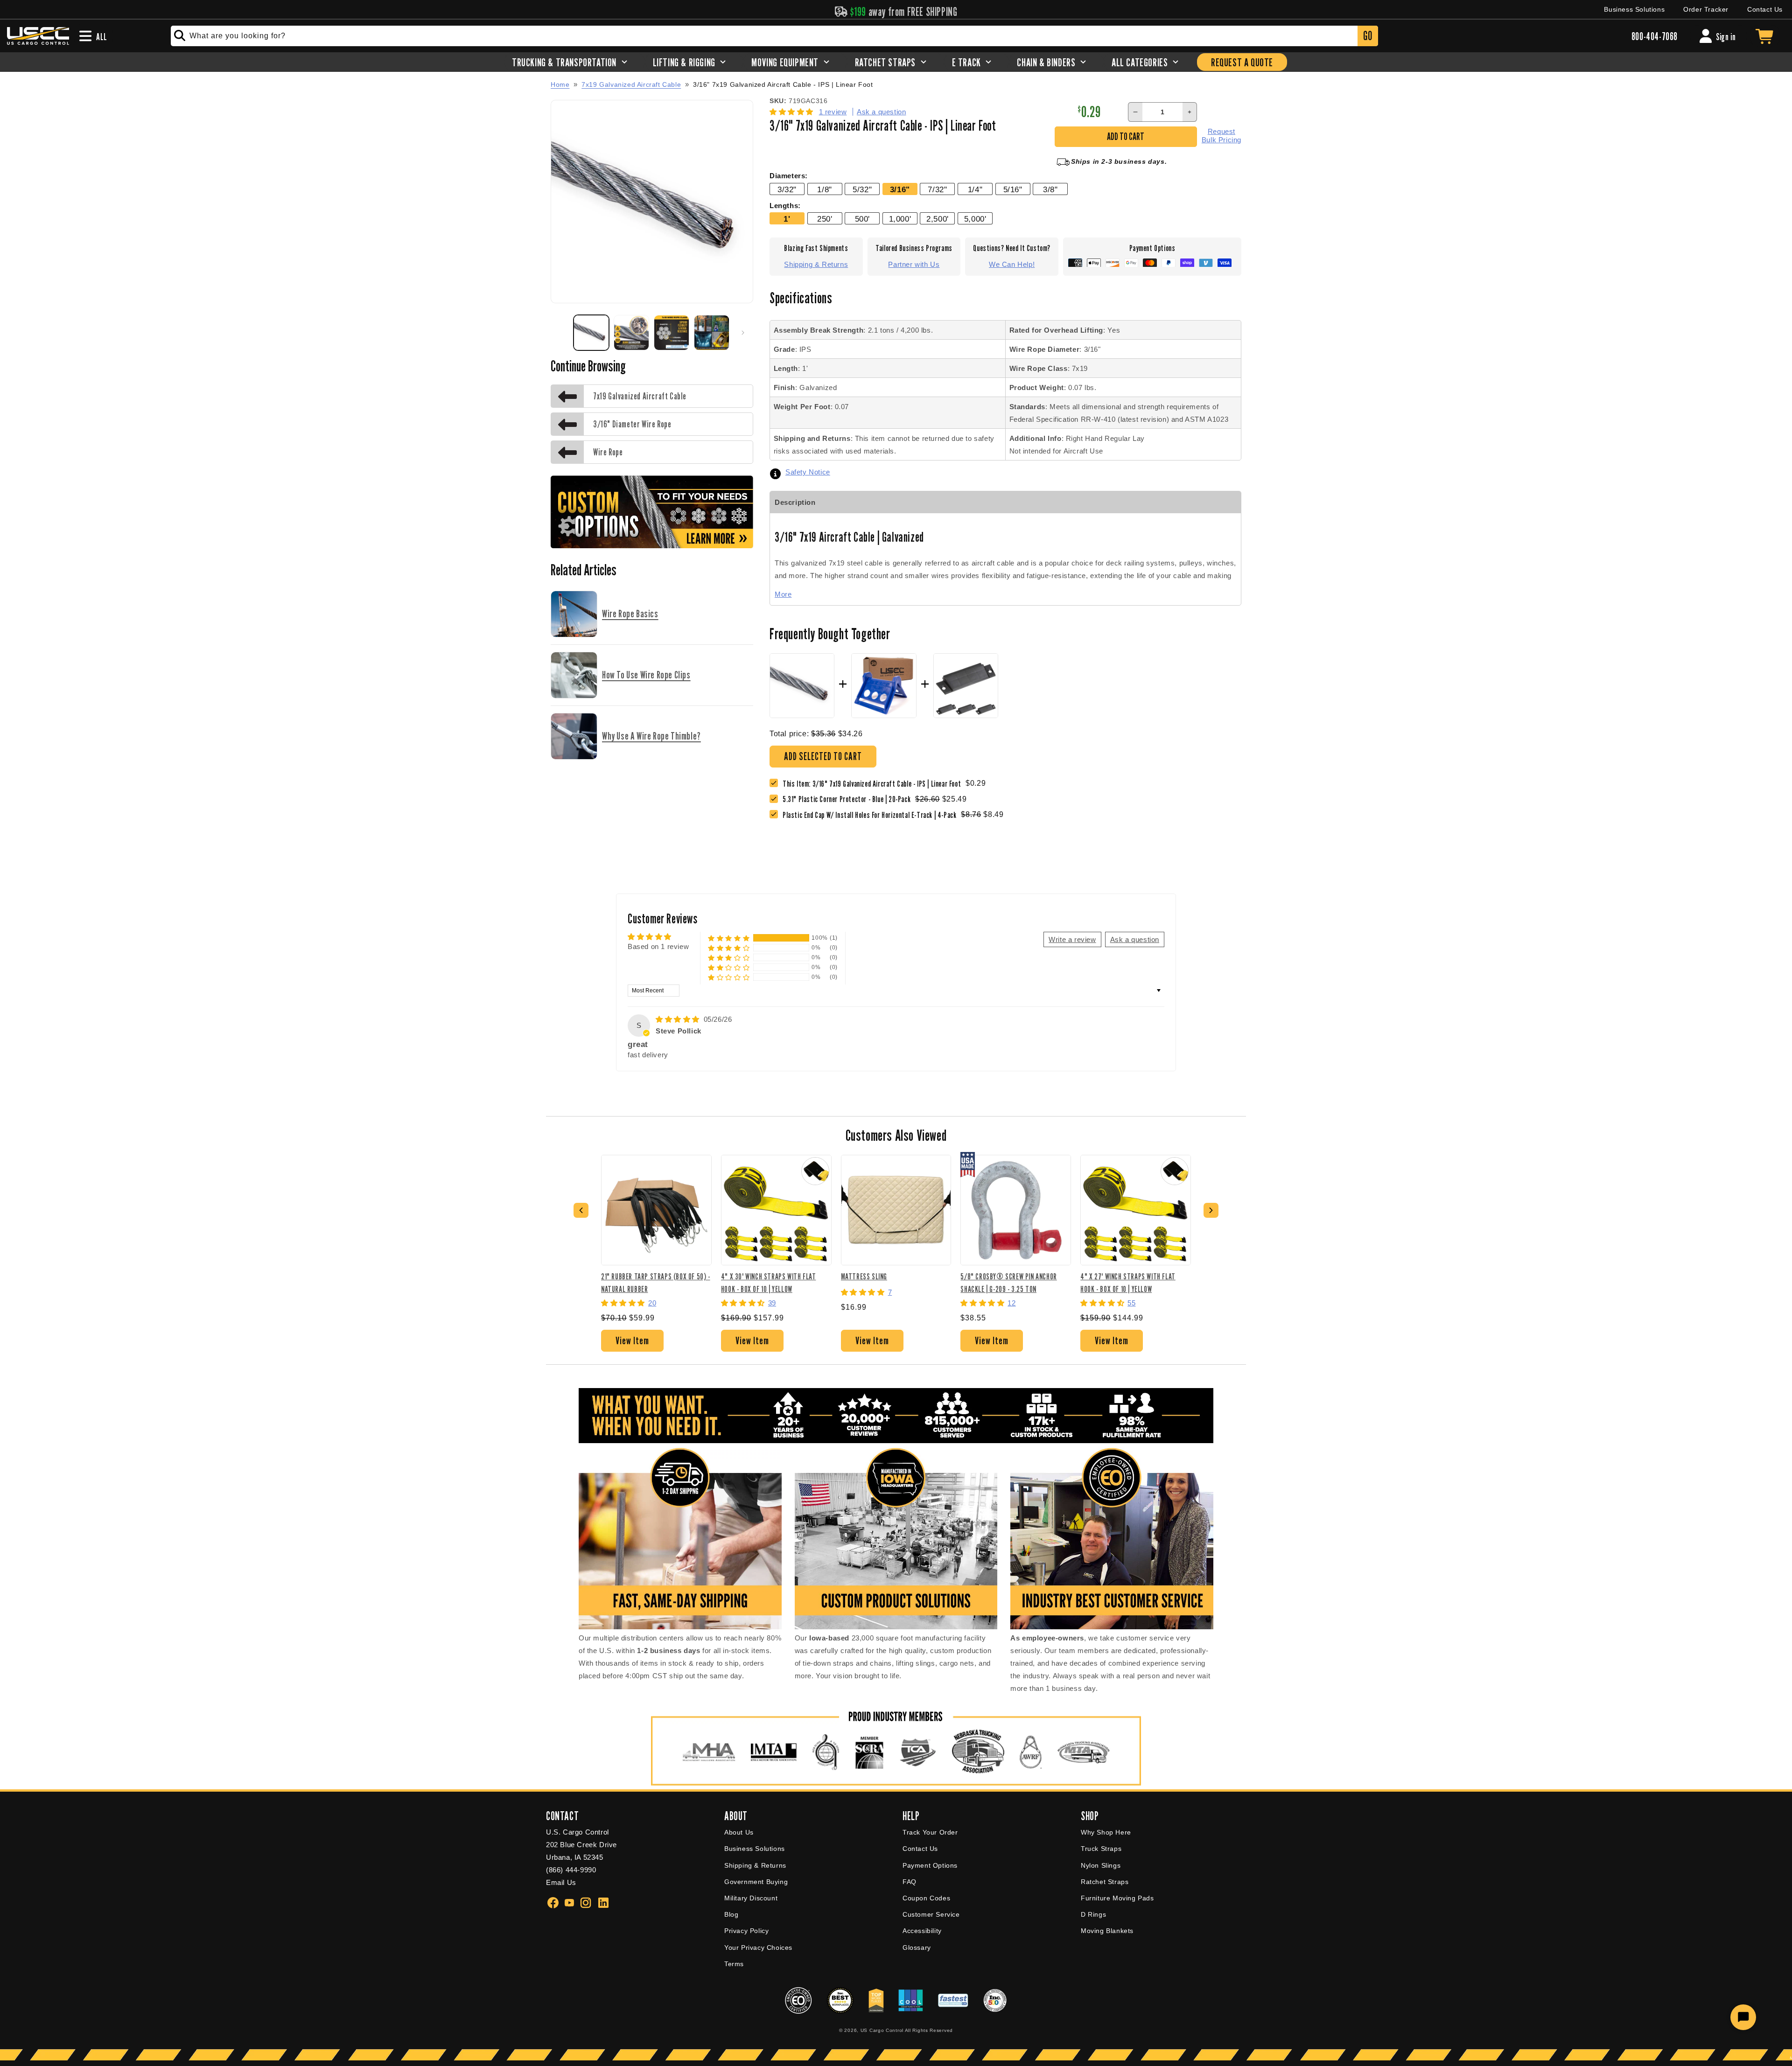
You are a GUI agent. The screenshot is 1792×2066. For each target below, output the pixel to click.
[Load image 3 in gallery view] (672, 333)
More (783, 594)
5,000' (975, 219)
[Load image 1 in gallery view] (591, 333)
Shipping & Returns (816, 264)
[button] (793, 112)
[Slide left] (561, 333)
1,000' (900, 219)
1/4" (975, 189)
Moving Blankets (1107, 1931)
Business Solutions (1634, 9)
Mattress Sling (864, 1276)
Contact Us (1765, 9)
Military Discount (751, 1898)
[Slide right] (743, 333)
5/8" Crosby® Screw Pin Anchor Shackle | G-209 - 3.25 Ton (1008, 1282)
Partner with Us (914, 264)
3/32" (787, 189)
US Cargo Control (882, 2030)
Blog (731, 1914)
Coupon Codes (926, 1898)
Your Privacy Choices (758, 1947)
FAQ (910, 1882)
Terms (734, 1964)
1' (787, 219)
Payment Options (930, 1865)
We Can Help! (1012, 264)
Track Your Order (930, 1832)
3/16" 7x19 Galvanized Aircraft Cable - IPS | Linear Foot (783, 85)
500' (862, 219)
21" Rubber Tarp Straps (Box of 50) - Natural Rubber (656, 1282)
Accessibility (922, 1931)
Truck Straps (1101, 1849)
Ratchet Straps (1105, 1882)
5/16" (1013, 189)
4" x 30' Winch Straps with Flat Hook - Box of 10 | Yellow (769, 1282)
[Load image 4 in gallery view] (712, 333)
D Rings (1093, 1914)
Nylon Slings (1101, 1865)
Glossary (917, 1947)
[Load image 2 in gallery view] (631, 333)
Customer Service (931, 1914)
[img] (679, 1019)
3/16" (900, 189)
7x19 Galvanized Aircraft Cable (631, 84)
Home (560, 84)
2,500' (938, 219)
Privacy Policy (746, 1931)
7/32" (937, 189)
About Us (739, 1832)
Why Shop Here (1106, 1832)
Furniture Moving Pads (1117, 1898)
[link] (849, 799)
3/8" (1050, 189)
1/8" (824, 189)
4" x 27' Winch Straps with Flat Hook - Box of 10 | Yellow (1128, 1282)
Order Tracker (1706, 9)
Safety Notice (808, 472)
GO (1368, 36)
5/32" (862, 189)
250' (825, 219)
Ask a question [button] (1135, 939)
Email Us (561, 1882)
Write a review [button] (1072, 939)
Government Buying (756, 1882)
